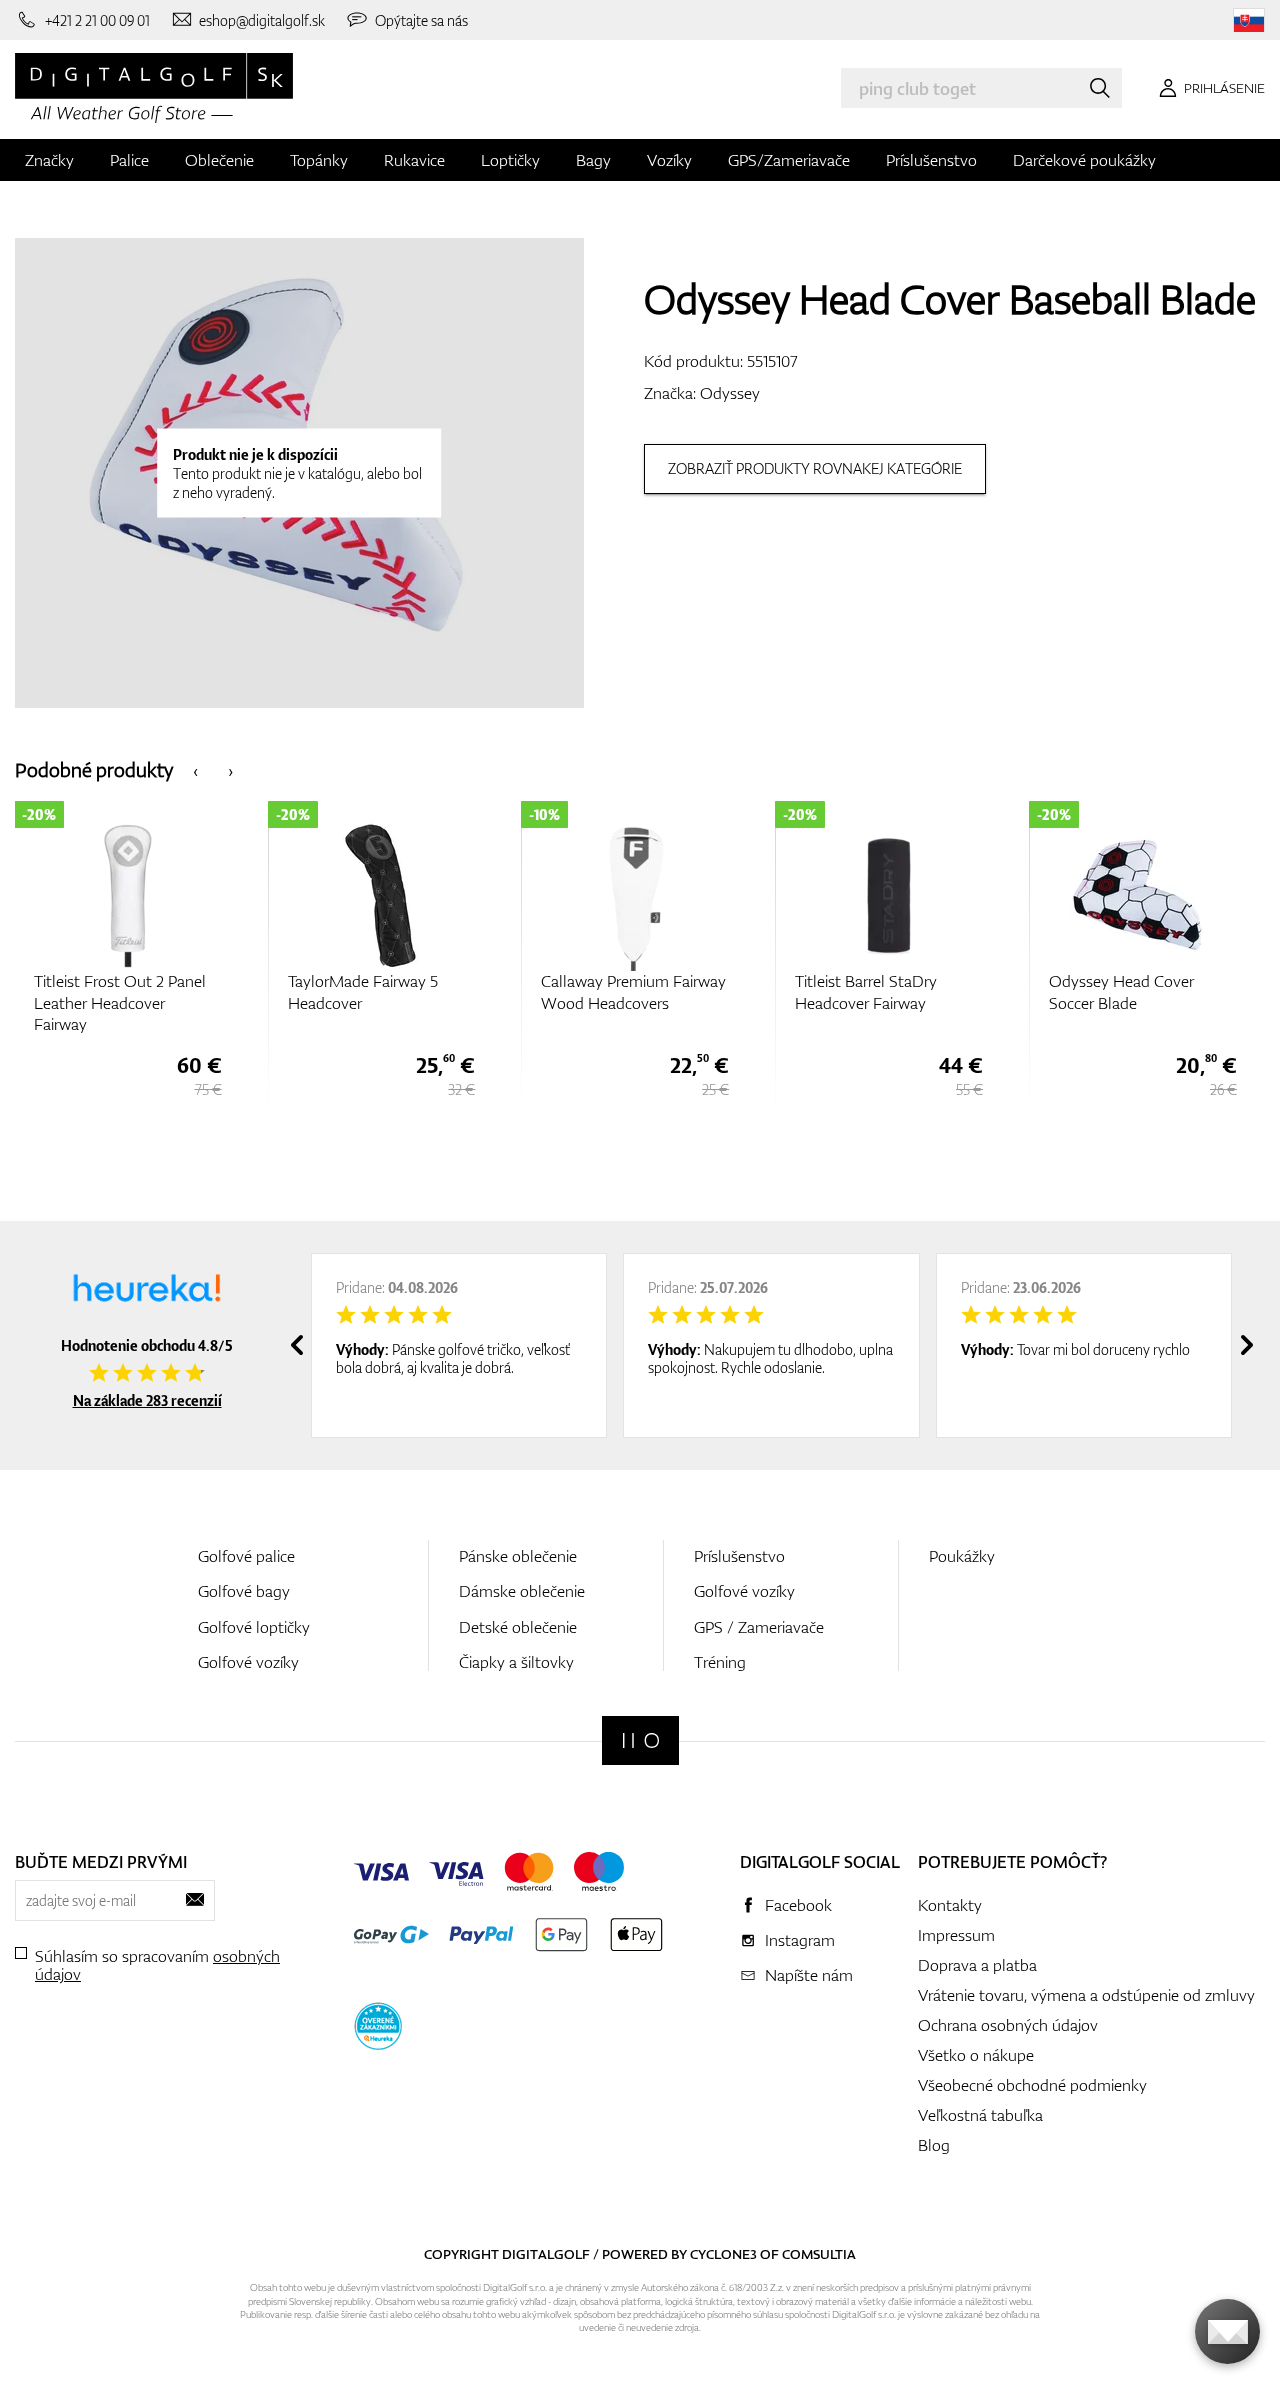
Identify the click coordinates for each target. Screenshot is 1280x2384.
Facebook (798, 1905)
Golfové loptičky (254, 1627)
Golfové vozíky (248, 1662)
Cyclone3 (723, 2254)
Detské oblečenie (518, 1627)
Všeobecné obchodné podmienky (1032, 2085)
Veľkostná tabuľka (980, 2115)
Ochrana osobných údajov (1008, 2025)
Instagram (800, 1940)
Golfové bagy (244, 1591)
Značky (49, 160)
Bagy (593, 160)
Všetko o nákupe (976, 2055)
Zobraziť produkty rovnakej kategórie (815, 468)
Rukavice (414, 160)
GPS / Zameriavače (759, 1627)
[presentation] (195, 769)
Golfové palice (246, 1556)
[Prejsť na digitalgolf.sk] (1249, 20)
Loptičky (510, 160)
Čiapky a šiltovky (516, 1662)
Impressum (956, 1935)
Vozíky (669, 160)
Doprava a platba (977, 1965)
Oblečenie (219, 160)
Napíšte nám (809, 1975)
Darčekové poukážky (1084, 160)
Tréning (720, 1662)
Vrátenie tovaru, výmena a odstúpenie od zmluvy (1086, 1995)
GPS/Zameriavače (789, 160)
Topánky (319, 160)
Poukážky (962, 1556)
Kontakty (950, 1905)
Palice (129, 160)
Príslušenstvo (931, 160)
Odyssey (730, 393)
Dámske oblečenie (522, 1591)
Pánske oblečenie (518, 1556)
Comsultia (819, 2254)
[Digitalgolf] (640, 1740)
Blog (934, 2145)
